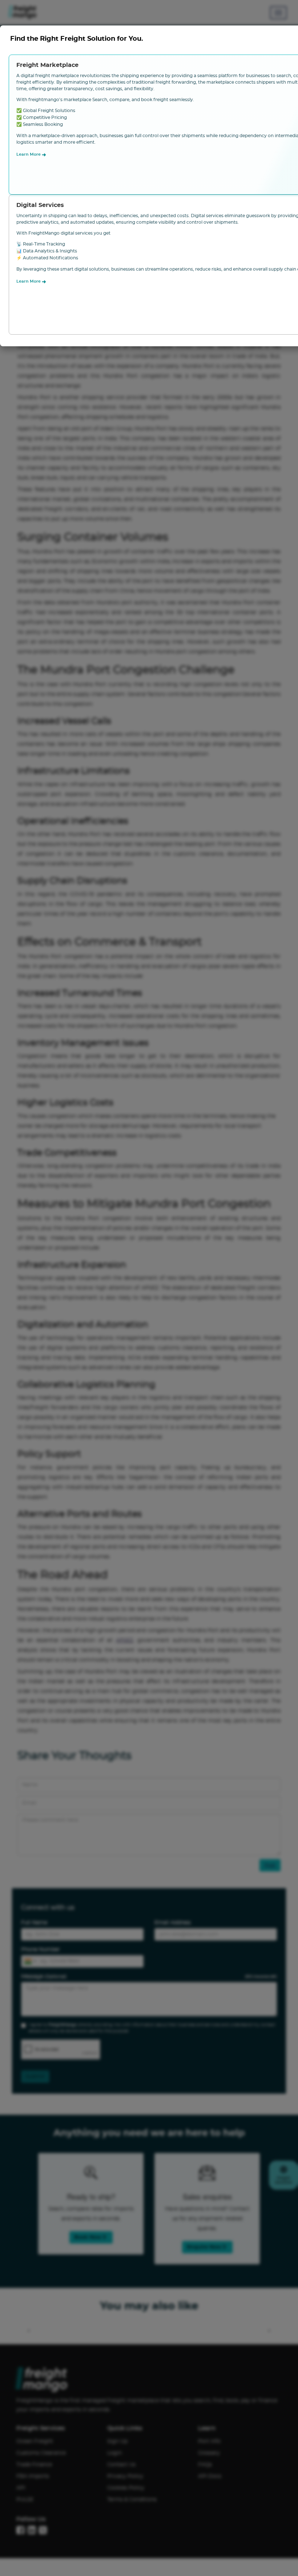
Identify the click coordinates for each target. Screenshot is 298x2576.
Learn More (31, 155)
